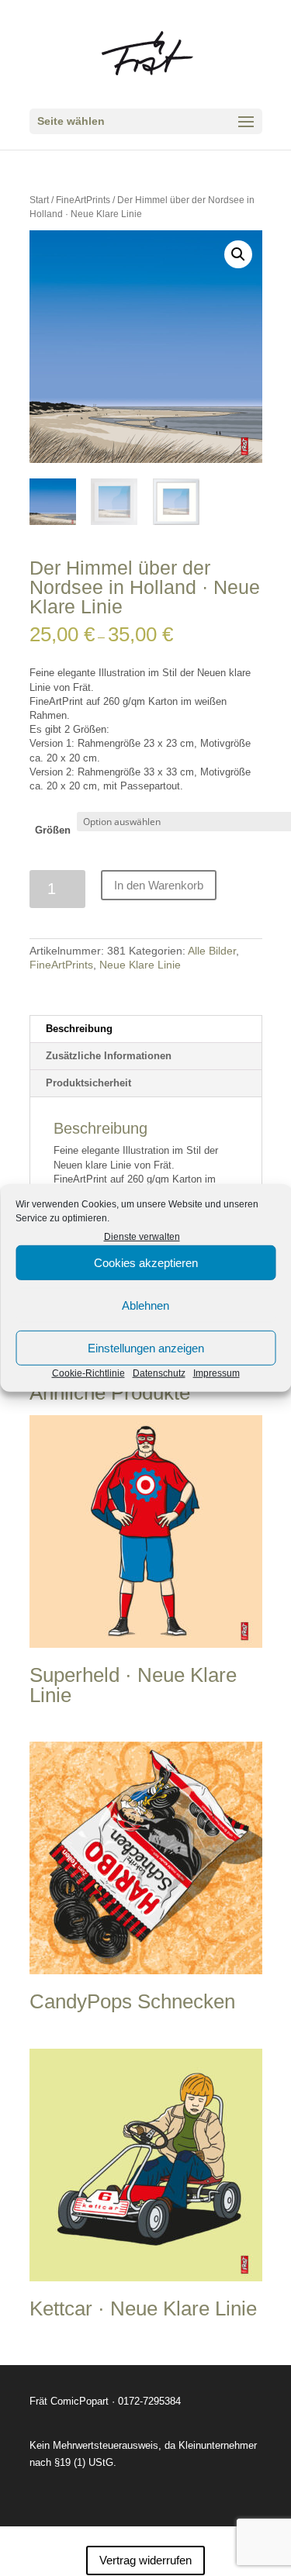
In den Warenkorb (159, 885)
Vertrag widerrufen (145, 2560)
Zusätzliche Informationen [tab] (109, 1056)
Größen (53, 830)
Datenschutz (159, 1373)
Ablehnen (145, 1305)
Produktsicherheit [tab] (88, 1083)
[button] (238, 254)
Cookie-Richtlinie (88, 1373)
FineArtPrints (83, 200)
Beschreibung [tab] (79, 1029)
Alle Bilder (212, 951)
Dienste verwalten (142, 1237)
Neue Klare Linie (140, 965)
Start (39, 200)
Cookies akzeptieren (146, 1263)
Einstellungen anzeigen (146, 1348)
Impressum (217, 1373)
